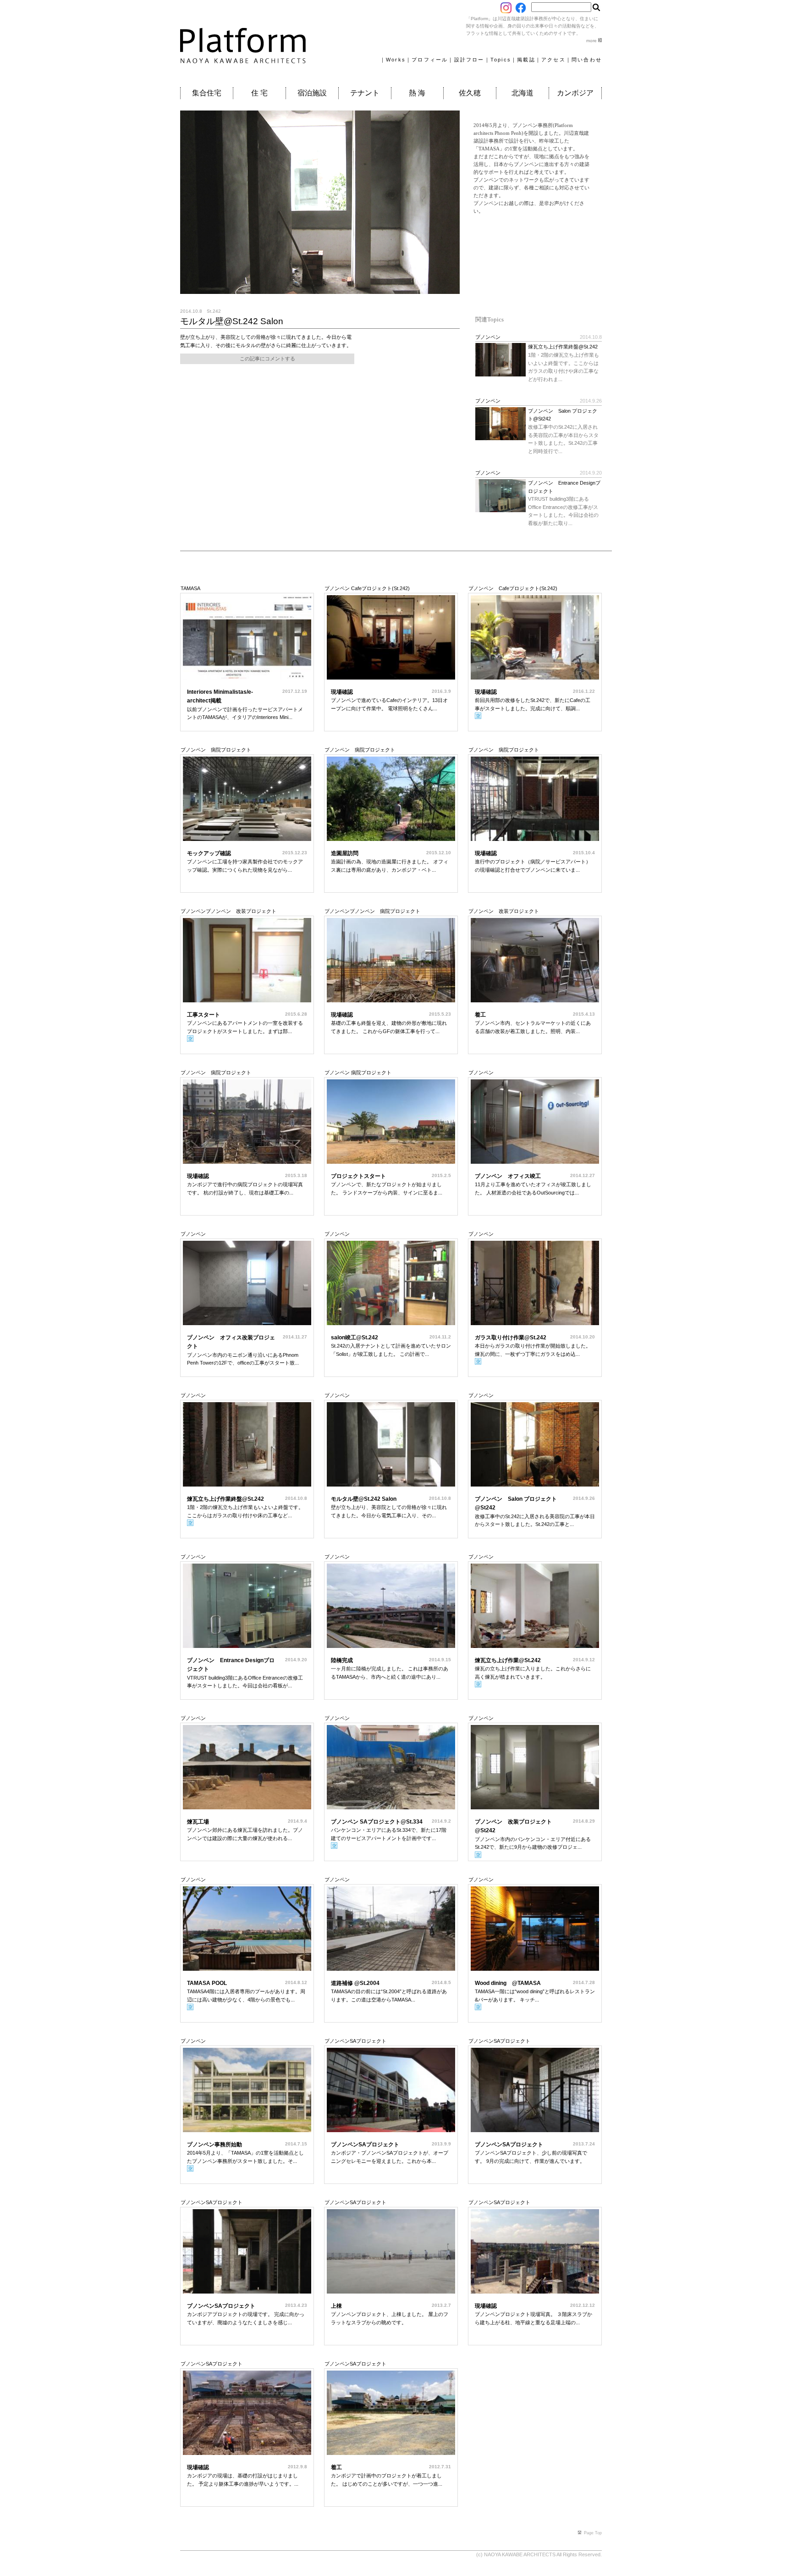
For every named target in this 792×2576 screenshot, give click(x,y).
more (592, 41)
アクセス (553, 60)
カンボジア (575, 93)
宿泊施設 (312, 93)
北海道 (522, 93)
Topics (501, 60)
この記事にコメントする (267, 359)
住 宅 (259, 93)
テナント (365, 93)
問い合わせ (587, 60)
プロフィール (430, 60)
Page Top (593, 2533)
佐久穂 (470, 93)
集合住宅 (207, 93)
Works (396, 60)
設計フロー (469, 60)
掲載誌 (526, 60)
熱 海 (417, 93)
